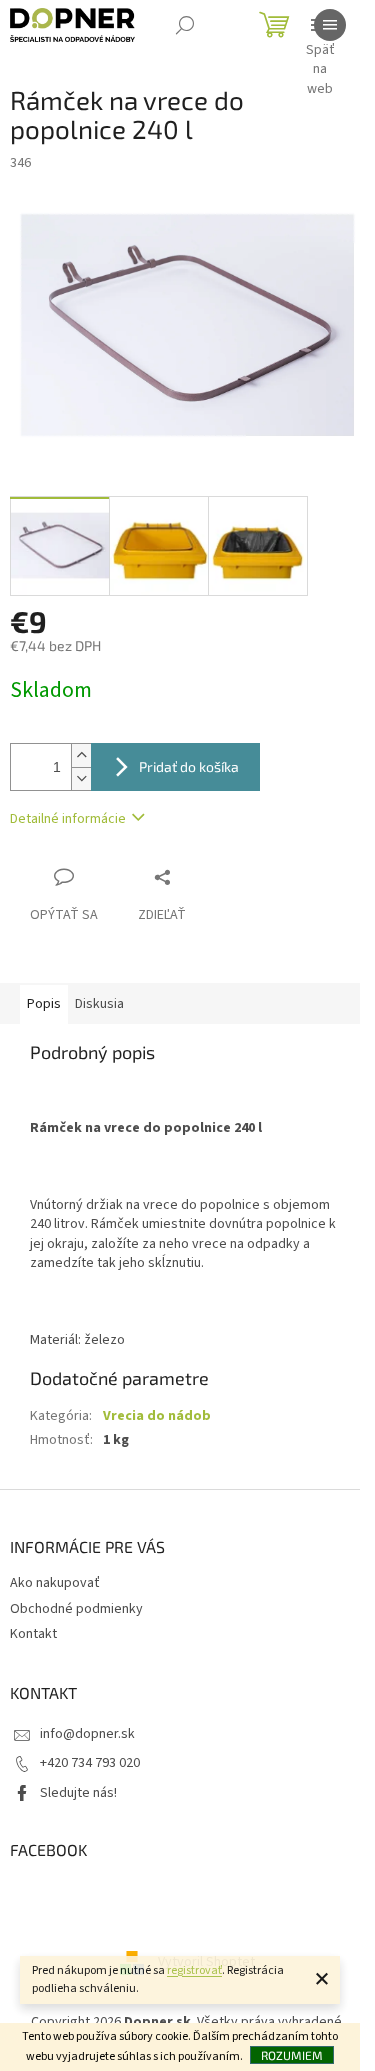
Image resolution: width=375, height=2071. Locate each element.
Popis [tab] (44, 1004)
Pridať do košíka (189, 766)
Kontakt (33, 1634)
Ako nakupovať (55, 1583)
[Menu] (330, 25)
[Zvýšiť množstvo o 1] (81, 755)
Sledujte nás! (78, 1793)
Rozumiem (292, 2055)
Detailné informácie (68, 819)
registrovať (194, 1970)
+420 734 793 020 (90, 1763)
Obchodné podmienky (76, 1609)
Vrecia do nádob (157, 1416)
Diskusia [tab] (99, 1004)
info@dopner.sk (87, 1734)
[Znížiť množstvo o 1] (81, 778)
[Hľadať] (185, 25)
